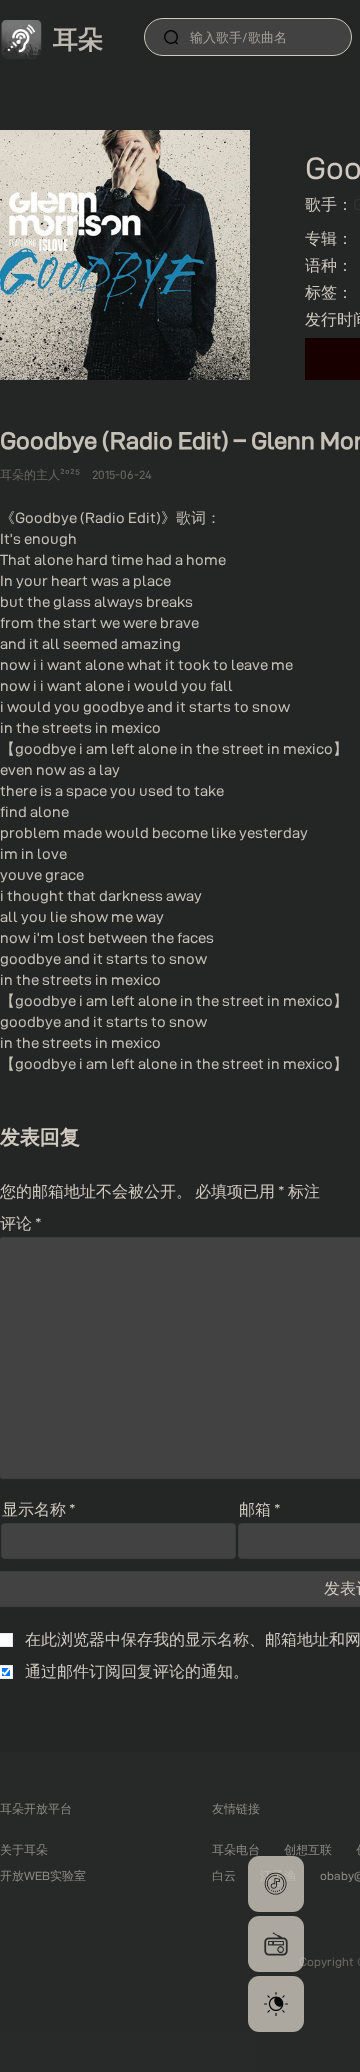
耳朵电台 (236, 1849)
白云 (224, 1875)
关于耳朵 (24, 1849)
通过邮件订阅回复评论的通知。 (137, 1671)
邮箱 (260, 1509)
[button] (276, 1884)
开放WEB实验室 (43, 1875)
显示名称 (39, 1509)
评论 (21, 1223)
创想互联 (308, 1849)
